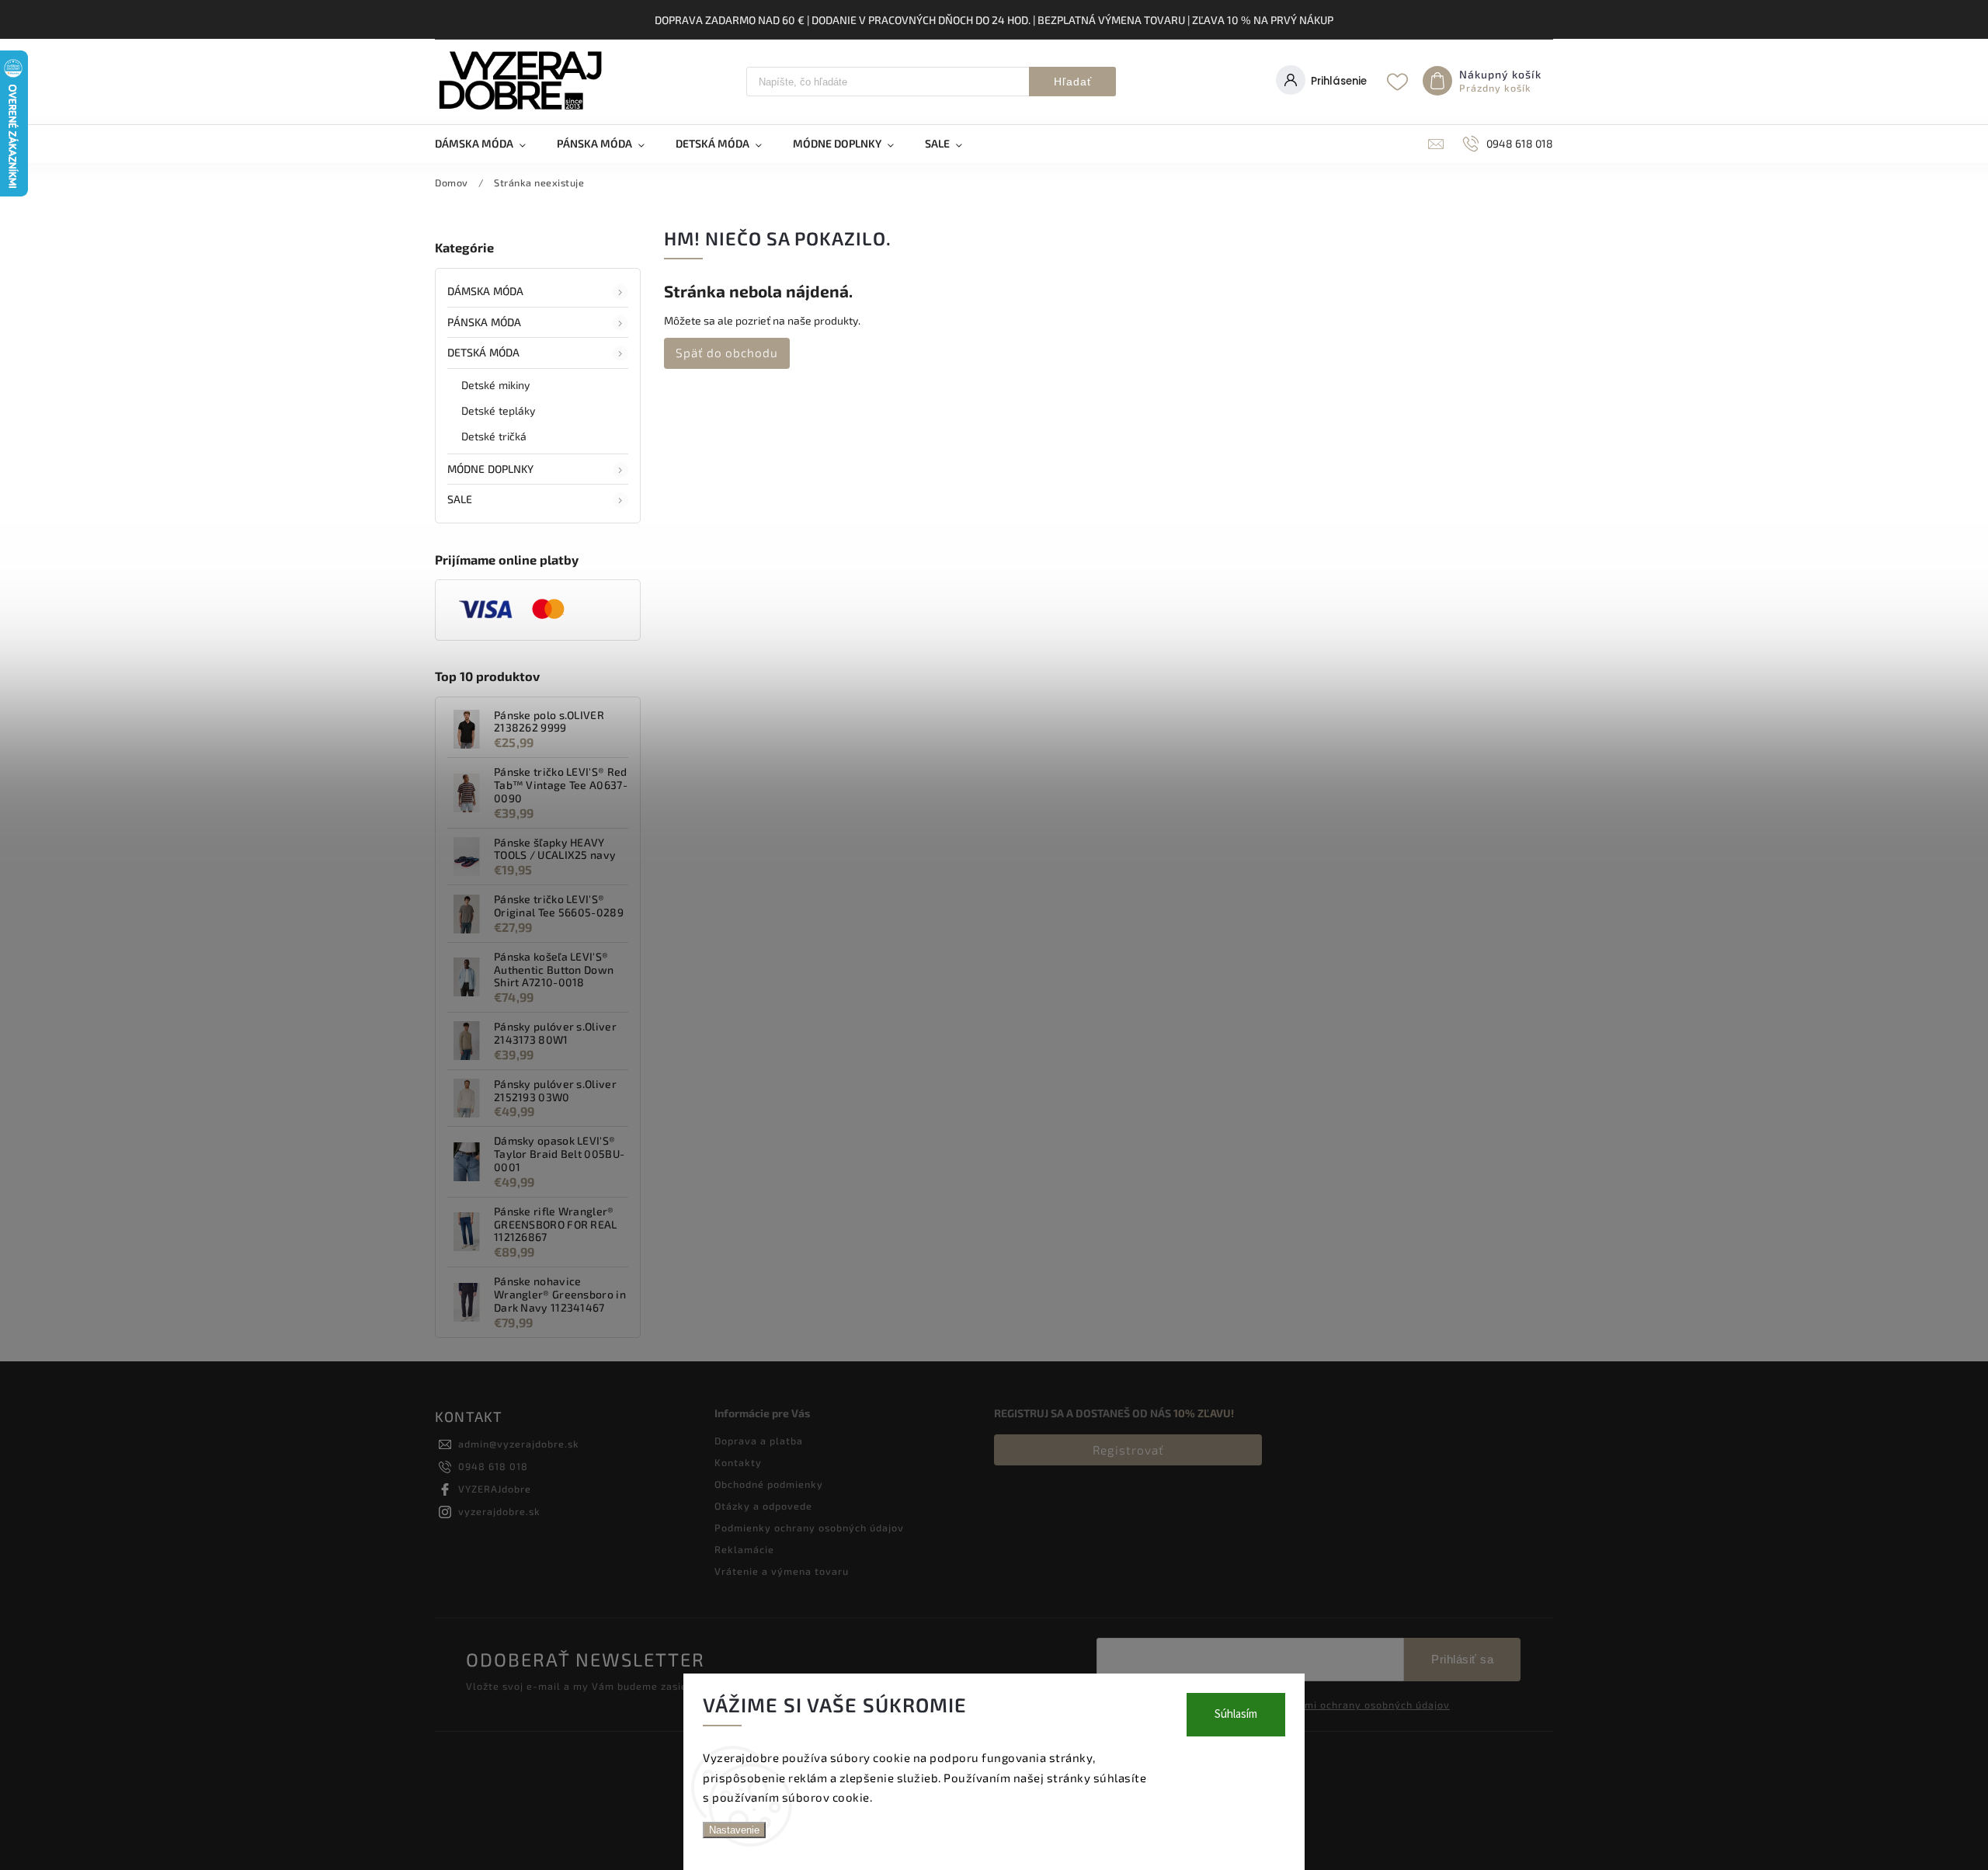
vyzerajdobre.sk (499, 1511)
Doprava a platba (759, 1441)
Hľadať (1073, 82)
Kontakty (738, 1462)
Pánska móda (484, 322)
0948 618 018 (493, 1466)
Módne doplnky (490, 469)
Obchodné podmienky (769, 1484)
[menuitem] (488, 144)
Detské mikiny (495, 385)
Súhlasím (1236, 1714)
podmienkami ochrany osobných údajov (1350, 1705)
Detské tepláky (498, 410)
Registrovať (1128, 1450)
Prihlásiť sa (1462, 1659)
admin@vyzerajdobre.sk (519, 1444)
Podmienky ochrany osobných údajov (809, 1528)
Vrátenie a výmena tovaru (782, 1571)
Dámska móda (485, 291)
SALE (460, 499)
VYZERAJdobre (495, 1489)
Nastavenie (734, 1830)
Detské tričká (494, 436)
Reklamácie (744, 1549)
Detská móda (483, 352)
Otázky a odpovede (763, 1506)
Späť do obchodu (727, 353)
